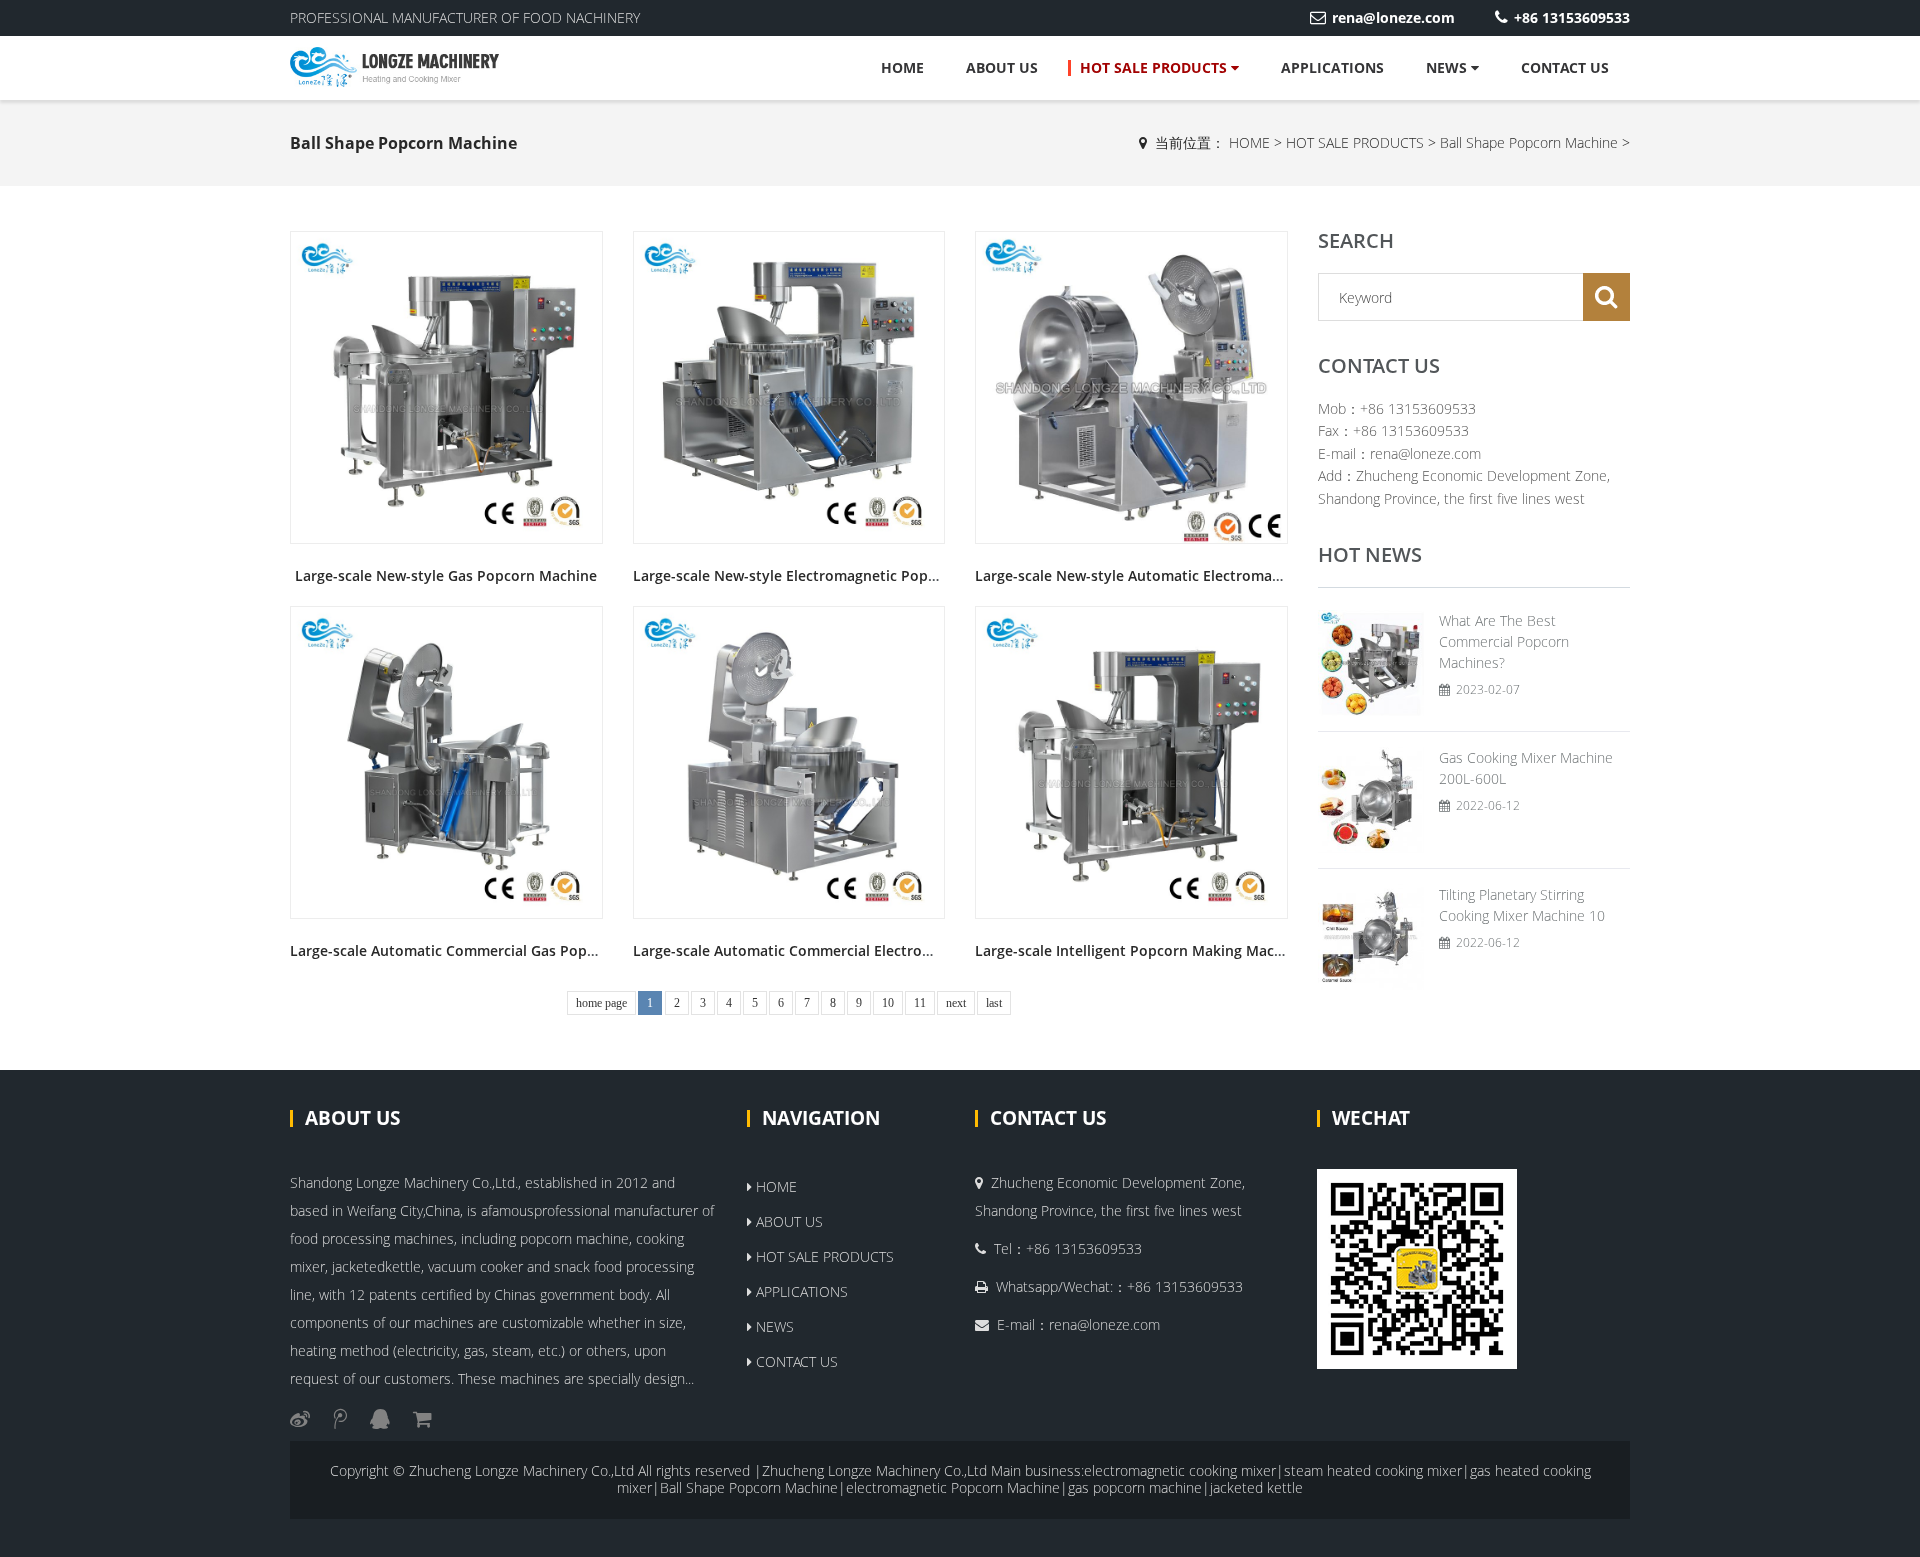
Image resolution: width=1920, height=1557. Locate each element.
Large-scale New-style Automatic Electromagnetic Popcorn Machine (1206, 575)
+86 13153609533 (1572, 17)
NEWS (1448, 67)
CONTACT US (1565, 67)
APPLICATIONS (1332, 67)
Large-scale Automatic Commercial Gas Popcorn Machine (485, 950)
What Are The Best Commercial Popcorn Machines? (1504, 641)
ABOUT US (1002, 67)
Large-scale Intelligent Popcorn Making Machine (1139, 950)
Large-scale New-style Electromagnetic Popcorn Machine (827, 575)
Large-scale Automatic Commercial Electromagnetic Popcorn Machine (871, 950)
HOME (902, 67)
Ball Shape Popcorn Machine (1529, 142)
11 (920, 1003)
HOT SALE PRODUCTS (1155, 67)
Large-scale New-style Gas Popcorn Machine (446, 575)
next (956, 1003)
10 (888, 1003)
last (994, 1003)
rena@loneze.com (1393, 17)
